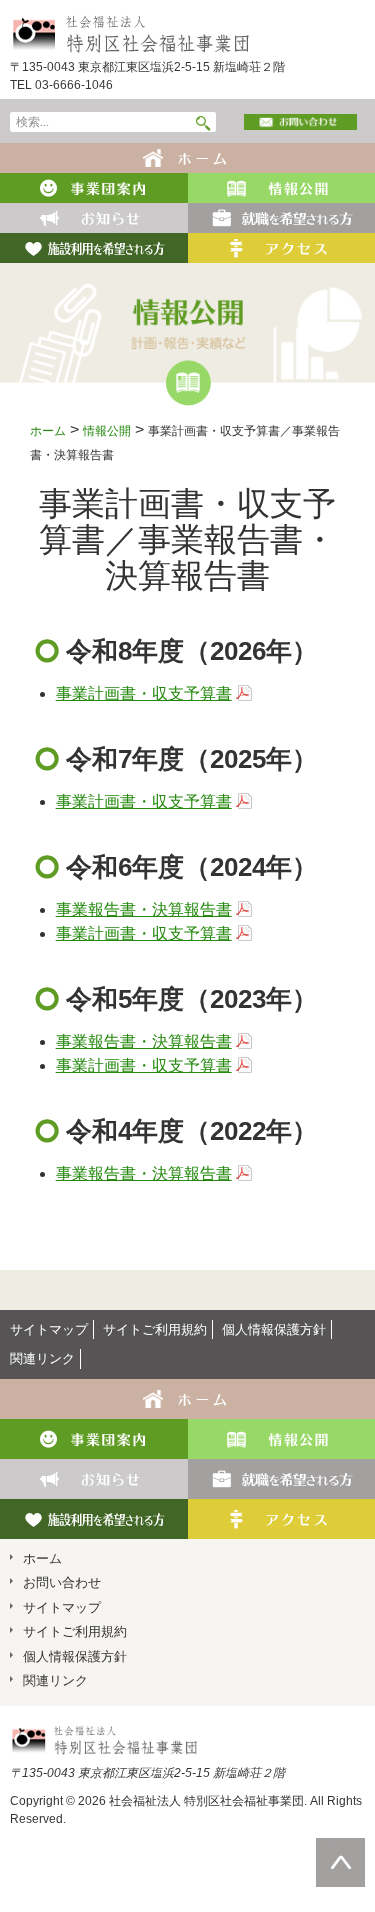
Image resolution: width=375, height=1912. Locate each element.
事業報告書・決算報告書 (144, 909)
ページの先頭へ (340, 1847)
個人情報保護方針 (274, 1329)
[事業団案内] (93, 186)
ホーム (48, 431)
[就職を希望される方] (281, 216)
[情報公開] (281, 186)
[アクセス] (281, 246)
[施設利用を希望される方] (93, 246)
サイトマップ (49, 1329)
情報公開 (107, 431)
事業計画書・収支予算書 (144, 693)
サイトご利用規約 (155, 1329)
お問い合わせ (62, 1582)
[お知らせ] (93, 216)
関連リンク (42, 1358)
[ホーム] (187, 156)
